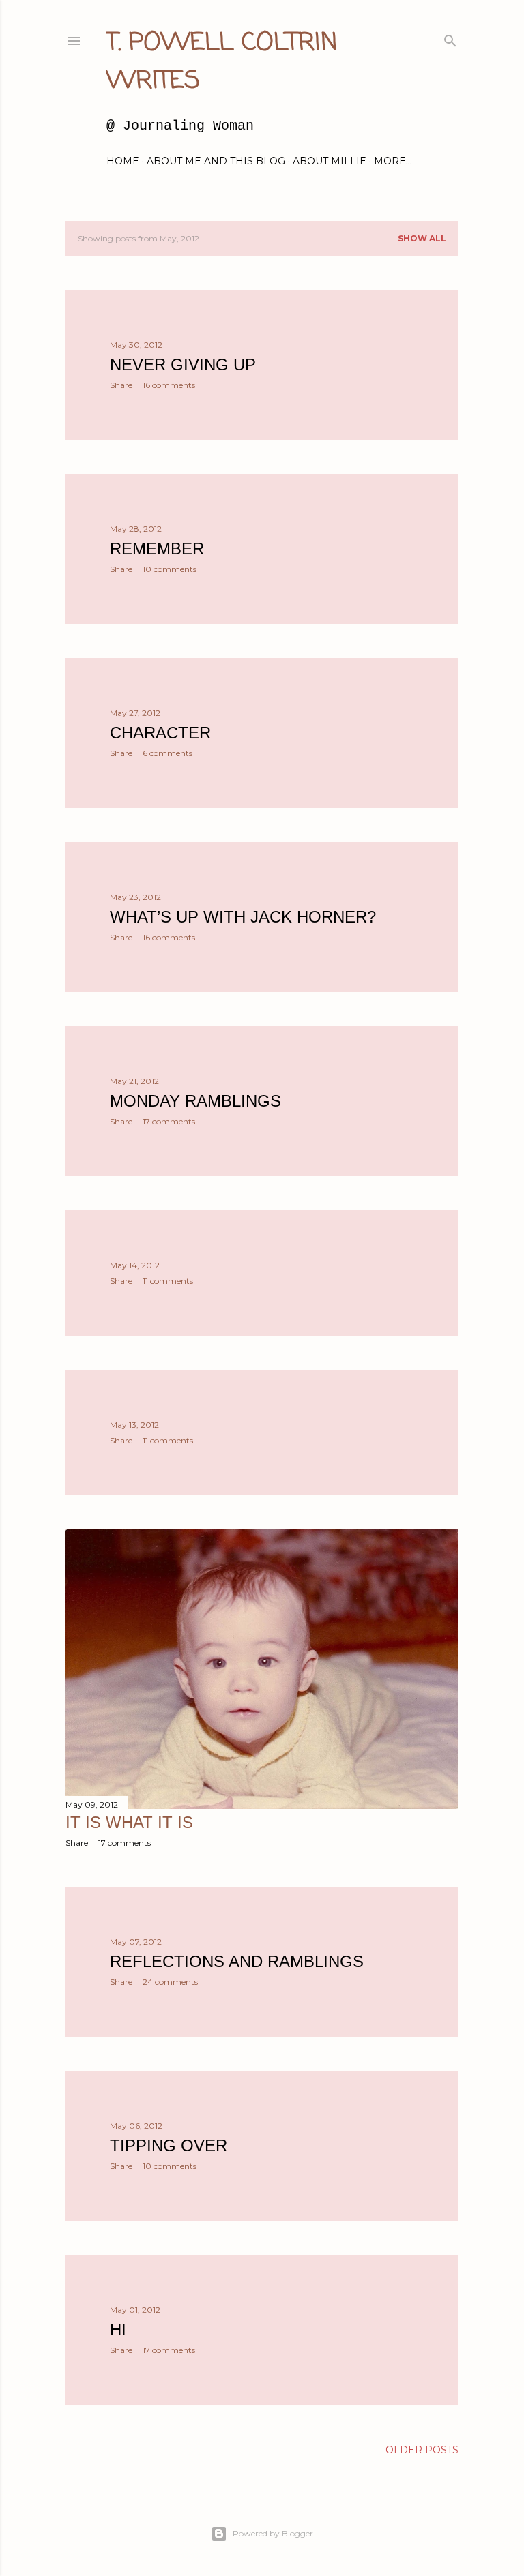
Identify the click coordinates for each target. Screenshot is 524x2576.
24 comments (170, 1982)
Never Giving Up (183, 364)
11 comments (168, 1281)
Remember (157, 549)
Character (160, 733)
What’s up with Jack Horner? (243, 917)
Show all (422, 238)
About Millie (330, 161)
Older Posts (422, 2450)
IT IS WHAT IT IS (129, 1822)
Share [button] (121, 385)
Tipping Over (169, 2145)
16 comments (169, 385)
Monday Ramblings (195, 1101)
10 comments (170, 569)
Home (123, 161)
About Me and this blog (216, 161)
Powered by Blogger (273, 2533)
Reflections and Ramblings (237, 1961)
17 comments (169, 1121)
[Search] (450, 38)
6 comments (168, 753)
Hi (118, 2330)
